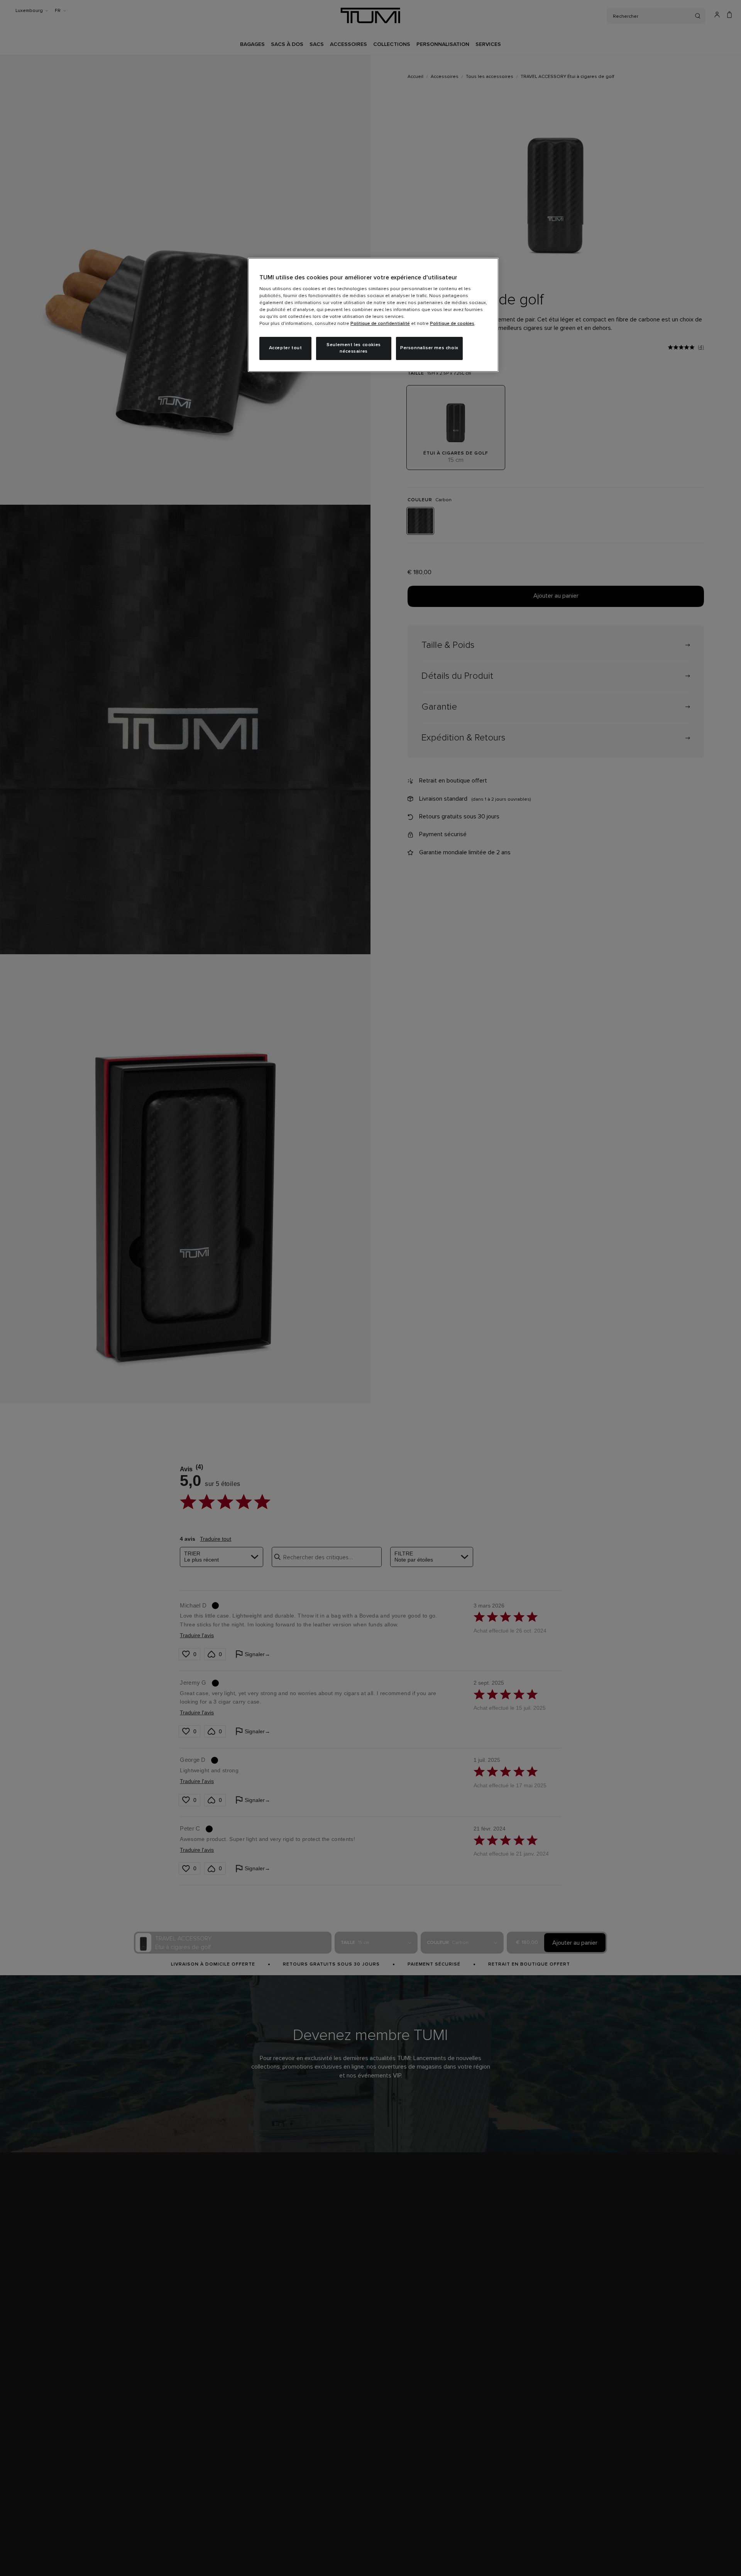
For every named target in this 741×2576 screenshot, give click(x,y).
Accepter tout (286, 348)
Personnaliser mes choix (429, 348)
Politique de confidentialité (380, 324)
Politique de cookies (452, 324)
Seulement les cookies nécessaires (354, 348)
